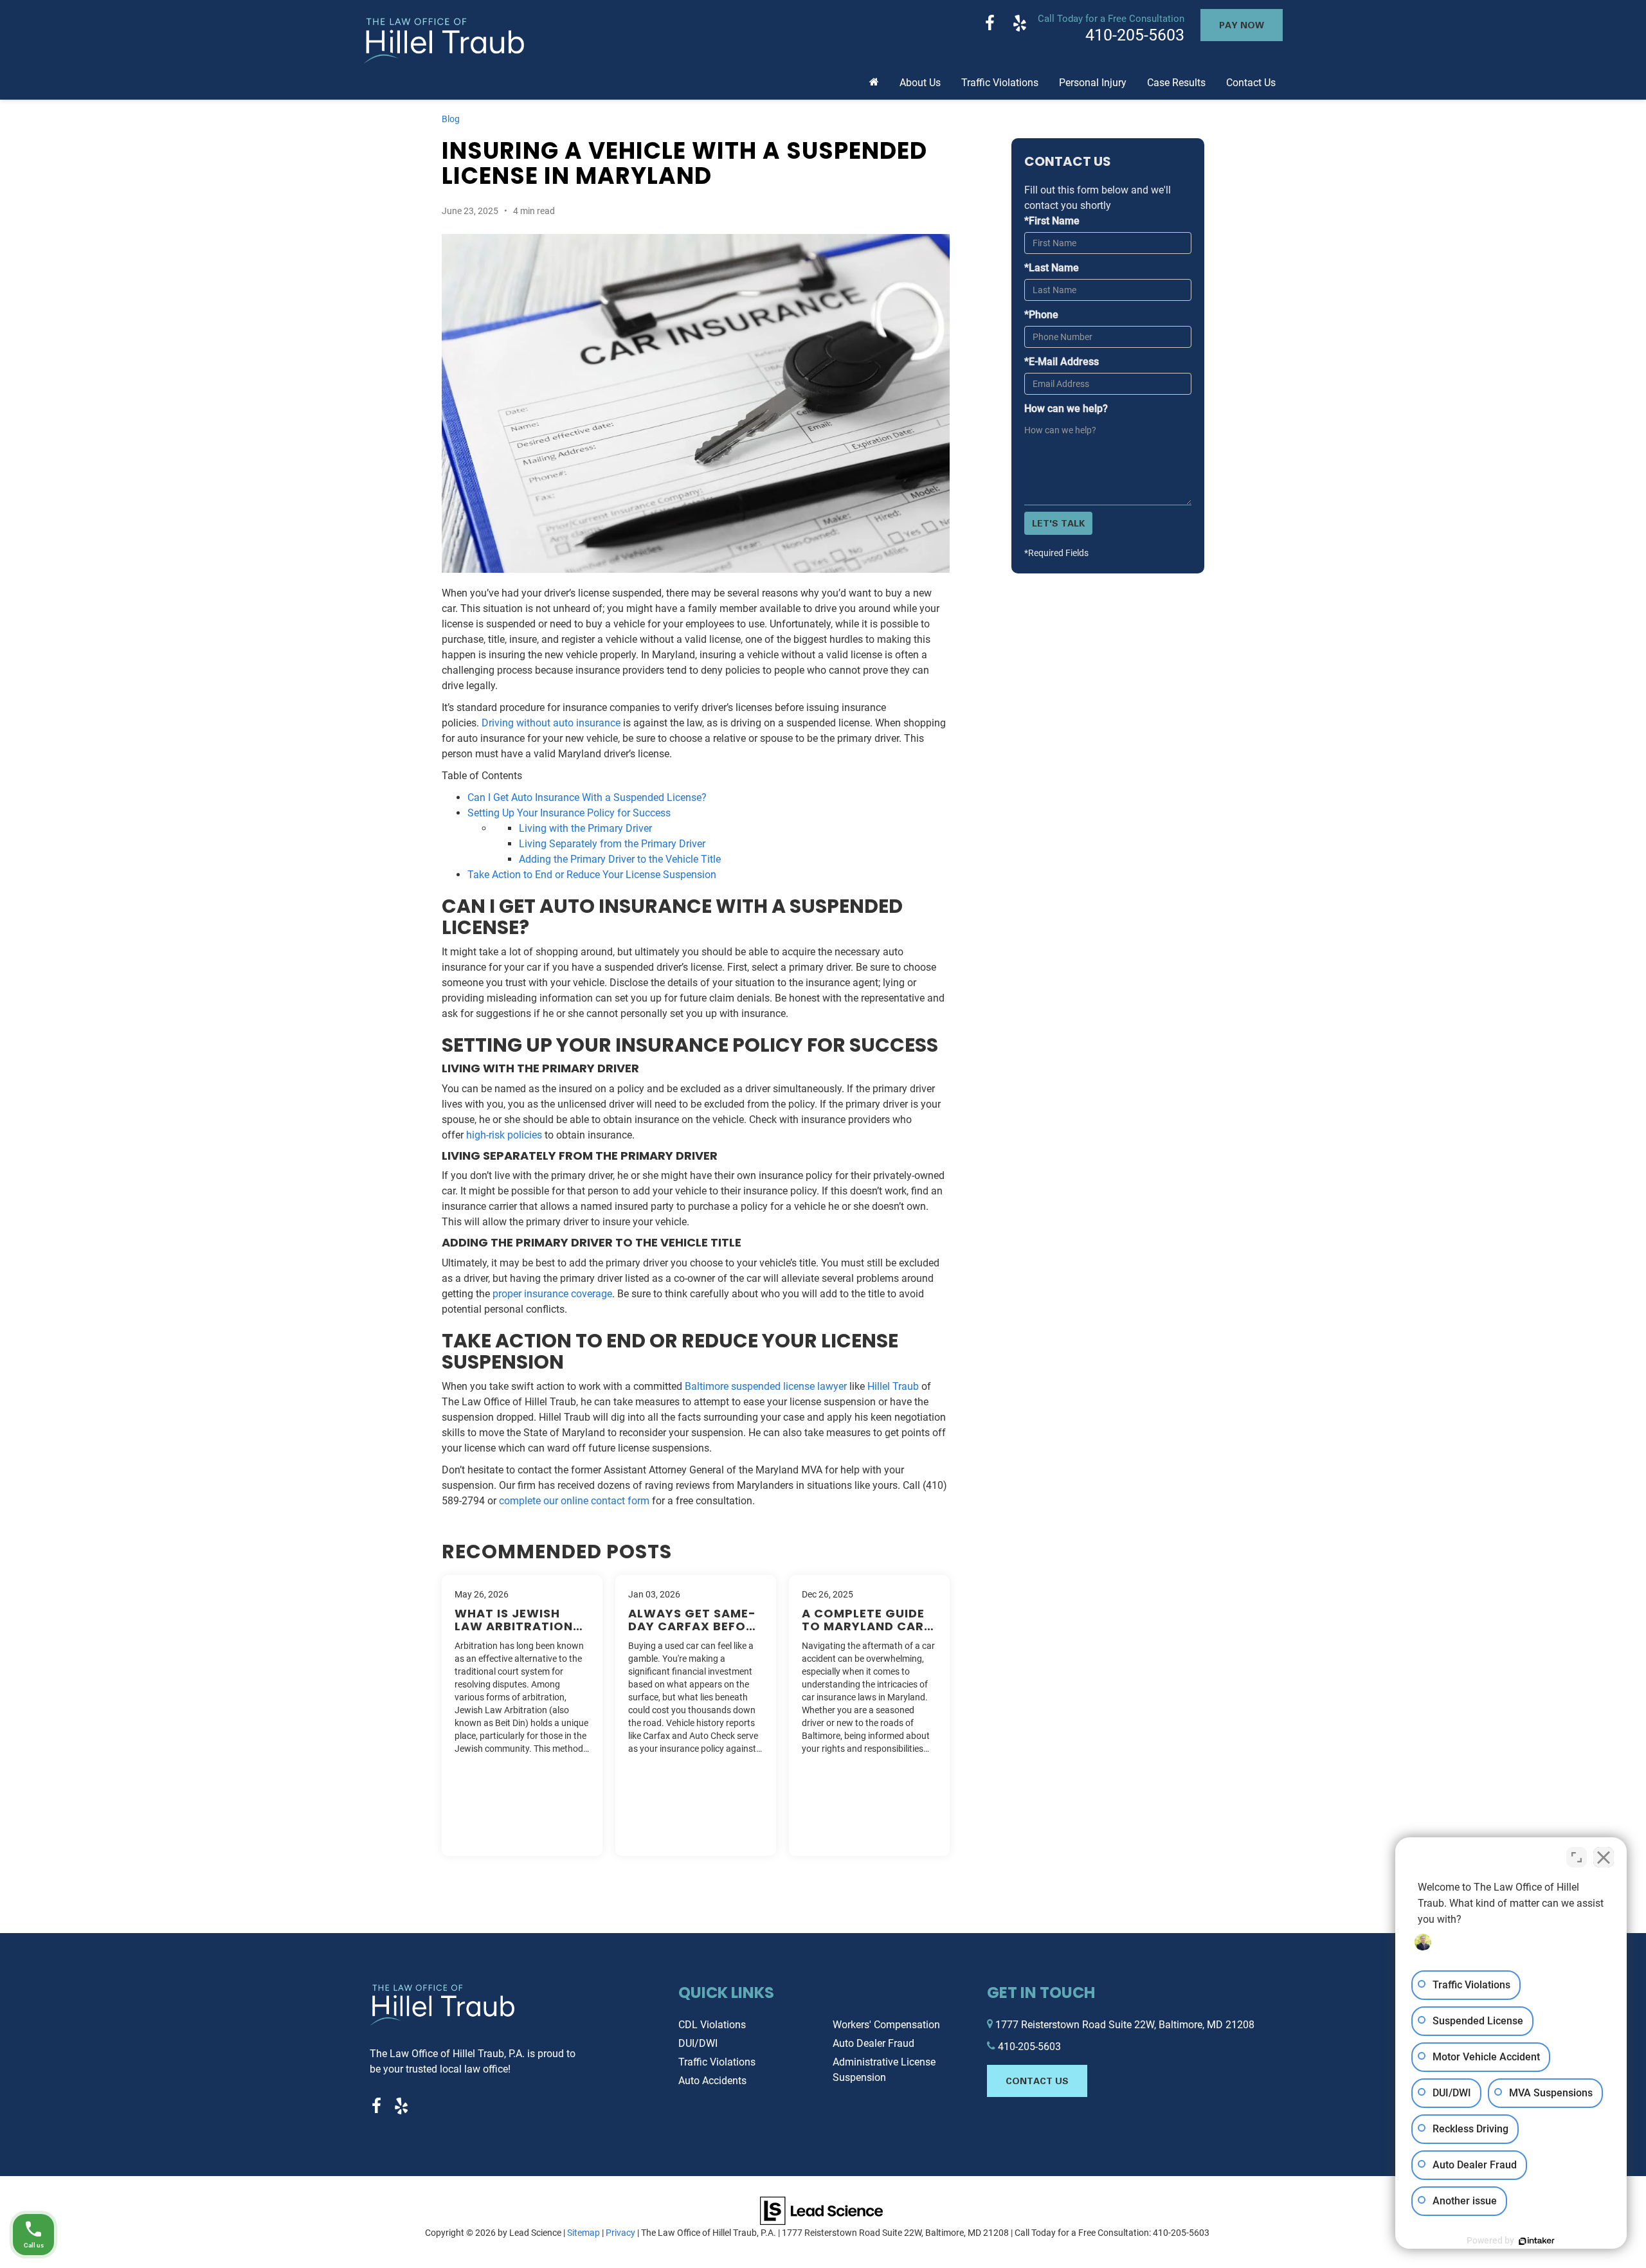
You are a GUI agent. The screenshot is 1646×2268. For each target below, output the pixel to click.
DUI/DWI (698, 2043)
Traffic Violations (717, 2062)
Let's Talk (1058, 523)
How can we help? (1066, 409)
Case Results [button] (1176, 83)
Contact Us (1037, 2081)
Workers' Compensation (886, 2025)
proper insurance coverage (552, 1294)
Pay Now (1242, 25)
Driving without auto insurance (551, 723)
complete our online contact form (574, 1501)
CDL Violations (712, 2025)
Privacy (620, 2233)
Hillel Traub (893, 1386)
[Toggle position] (1577, 1857)
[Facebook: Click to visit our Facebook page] (990, 25)
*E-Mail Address (1062, 362)
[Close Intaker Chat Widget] (1604, 1857)
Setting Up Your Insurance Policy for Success (569, 813)
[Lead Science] (821, 2210)
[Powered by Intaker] (1537, 2241)
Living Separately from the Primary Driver (612, 844)
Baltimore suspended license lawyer (766, 1386)
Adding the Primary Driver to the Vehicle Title (620, 859)
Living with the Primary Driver (585, 828)
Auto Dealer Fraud (873, 2043)
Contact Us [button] (1251, 83)
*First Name (1052, 221)
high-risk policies (504, 1135)
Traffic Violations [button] (1000, 83)
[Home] (874, 78)
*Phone (1041, 315)
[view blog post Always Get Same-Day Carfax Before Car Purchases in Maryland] (696, 1715)
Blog (451, 119)
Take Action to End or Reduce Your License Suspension (592, 875)
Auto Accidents (712, 2081)
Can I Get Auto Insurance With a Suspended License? (587, 797)
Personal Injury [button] (1093, 83)
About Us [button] (920, 83)
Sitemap (583, 2233)
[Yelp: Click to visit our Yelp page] (1020, 25)
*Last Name (1052, 268)
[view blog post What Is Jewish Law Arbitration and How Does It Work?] (522, 1715)
